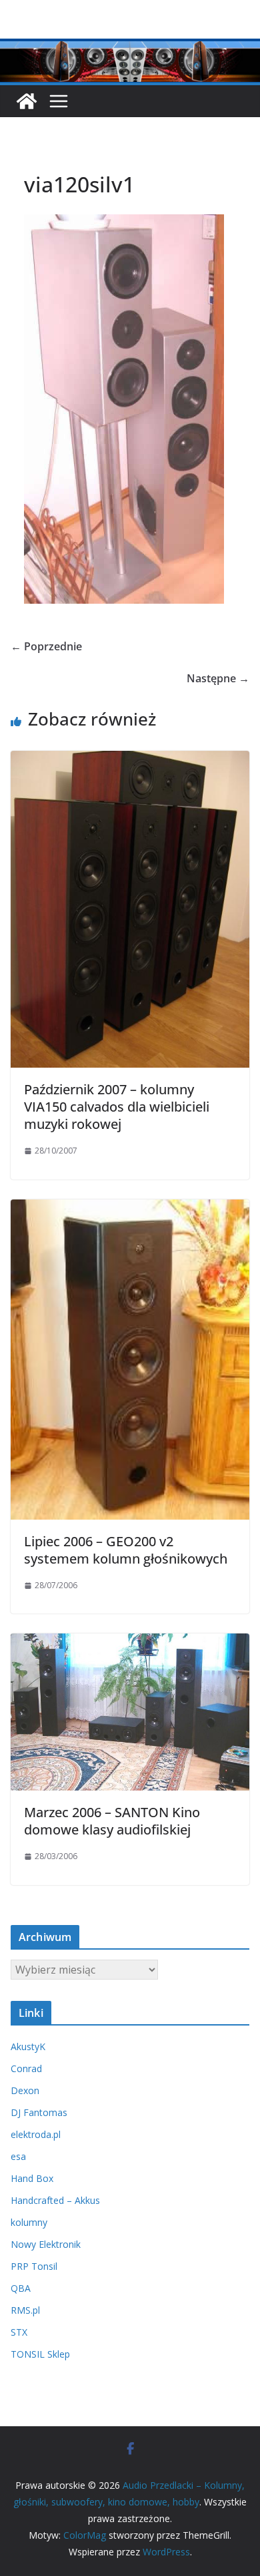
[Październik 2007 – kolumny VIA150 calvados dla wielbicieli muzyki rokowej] (130, 760)
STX (19, 2332)
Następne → (218, 678)
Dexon (25, 2090)
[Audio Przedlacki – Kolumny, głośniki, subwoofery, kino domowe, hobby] (130, 48)
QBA (21, 2288)
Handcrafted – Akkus (55, 2200)
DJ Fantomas (39, 2112)
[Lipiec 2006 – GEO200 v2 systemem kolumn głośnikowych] (130, 1209)
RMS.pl (25, 2310)
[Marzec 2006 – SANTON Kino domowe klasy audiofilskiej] (130, 1643)
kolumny (29, 2222)
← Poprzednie (46, 646)
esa (18, 2156)
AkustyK (28, 2046)
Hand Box (32, 2178)
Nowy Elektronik (46, 2244)
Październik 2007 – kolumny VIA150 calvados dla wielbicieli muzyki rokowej (117, 1107)
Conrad (26, 2068)
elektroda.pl (36, 2134)
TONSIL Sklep (40, 2354)
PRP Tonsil (34, 2266)
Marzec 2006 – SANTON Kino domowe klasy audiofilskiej (112, 1821)
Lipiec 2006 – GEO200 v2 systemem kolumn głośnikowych (126, 1550)
